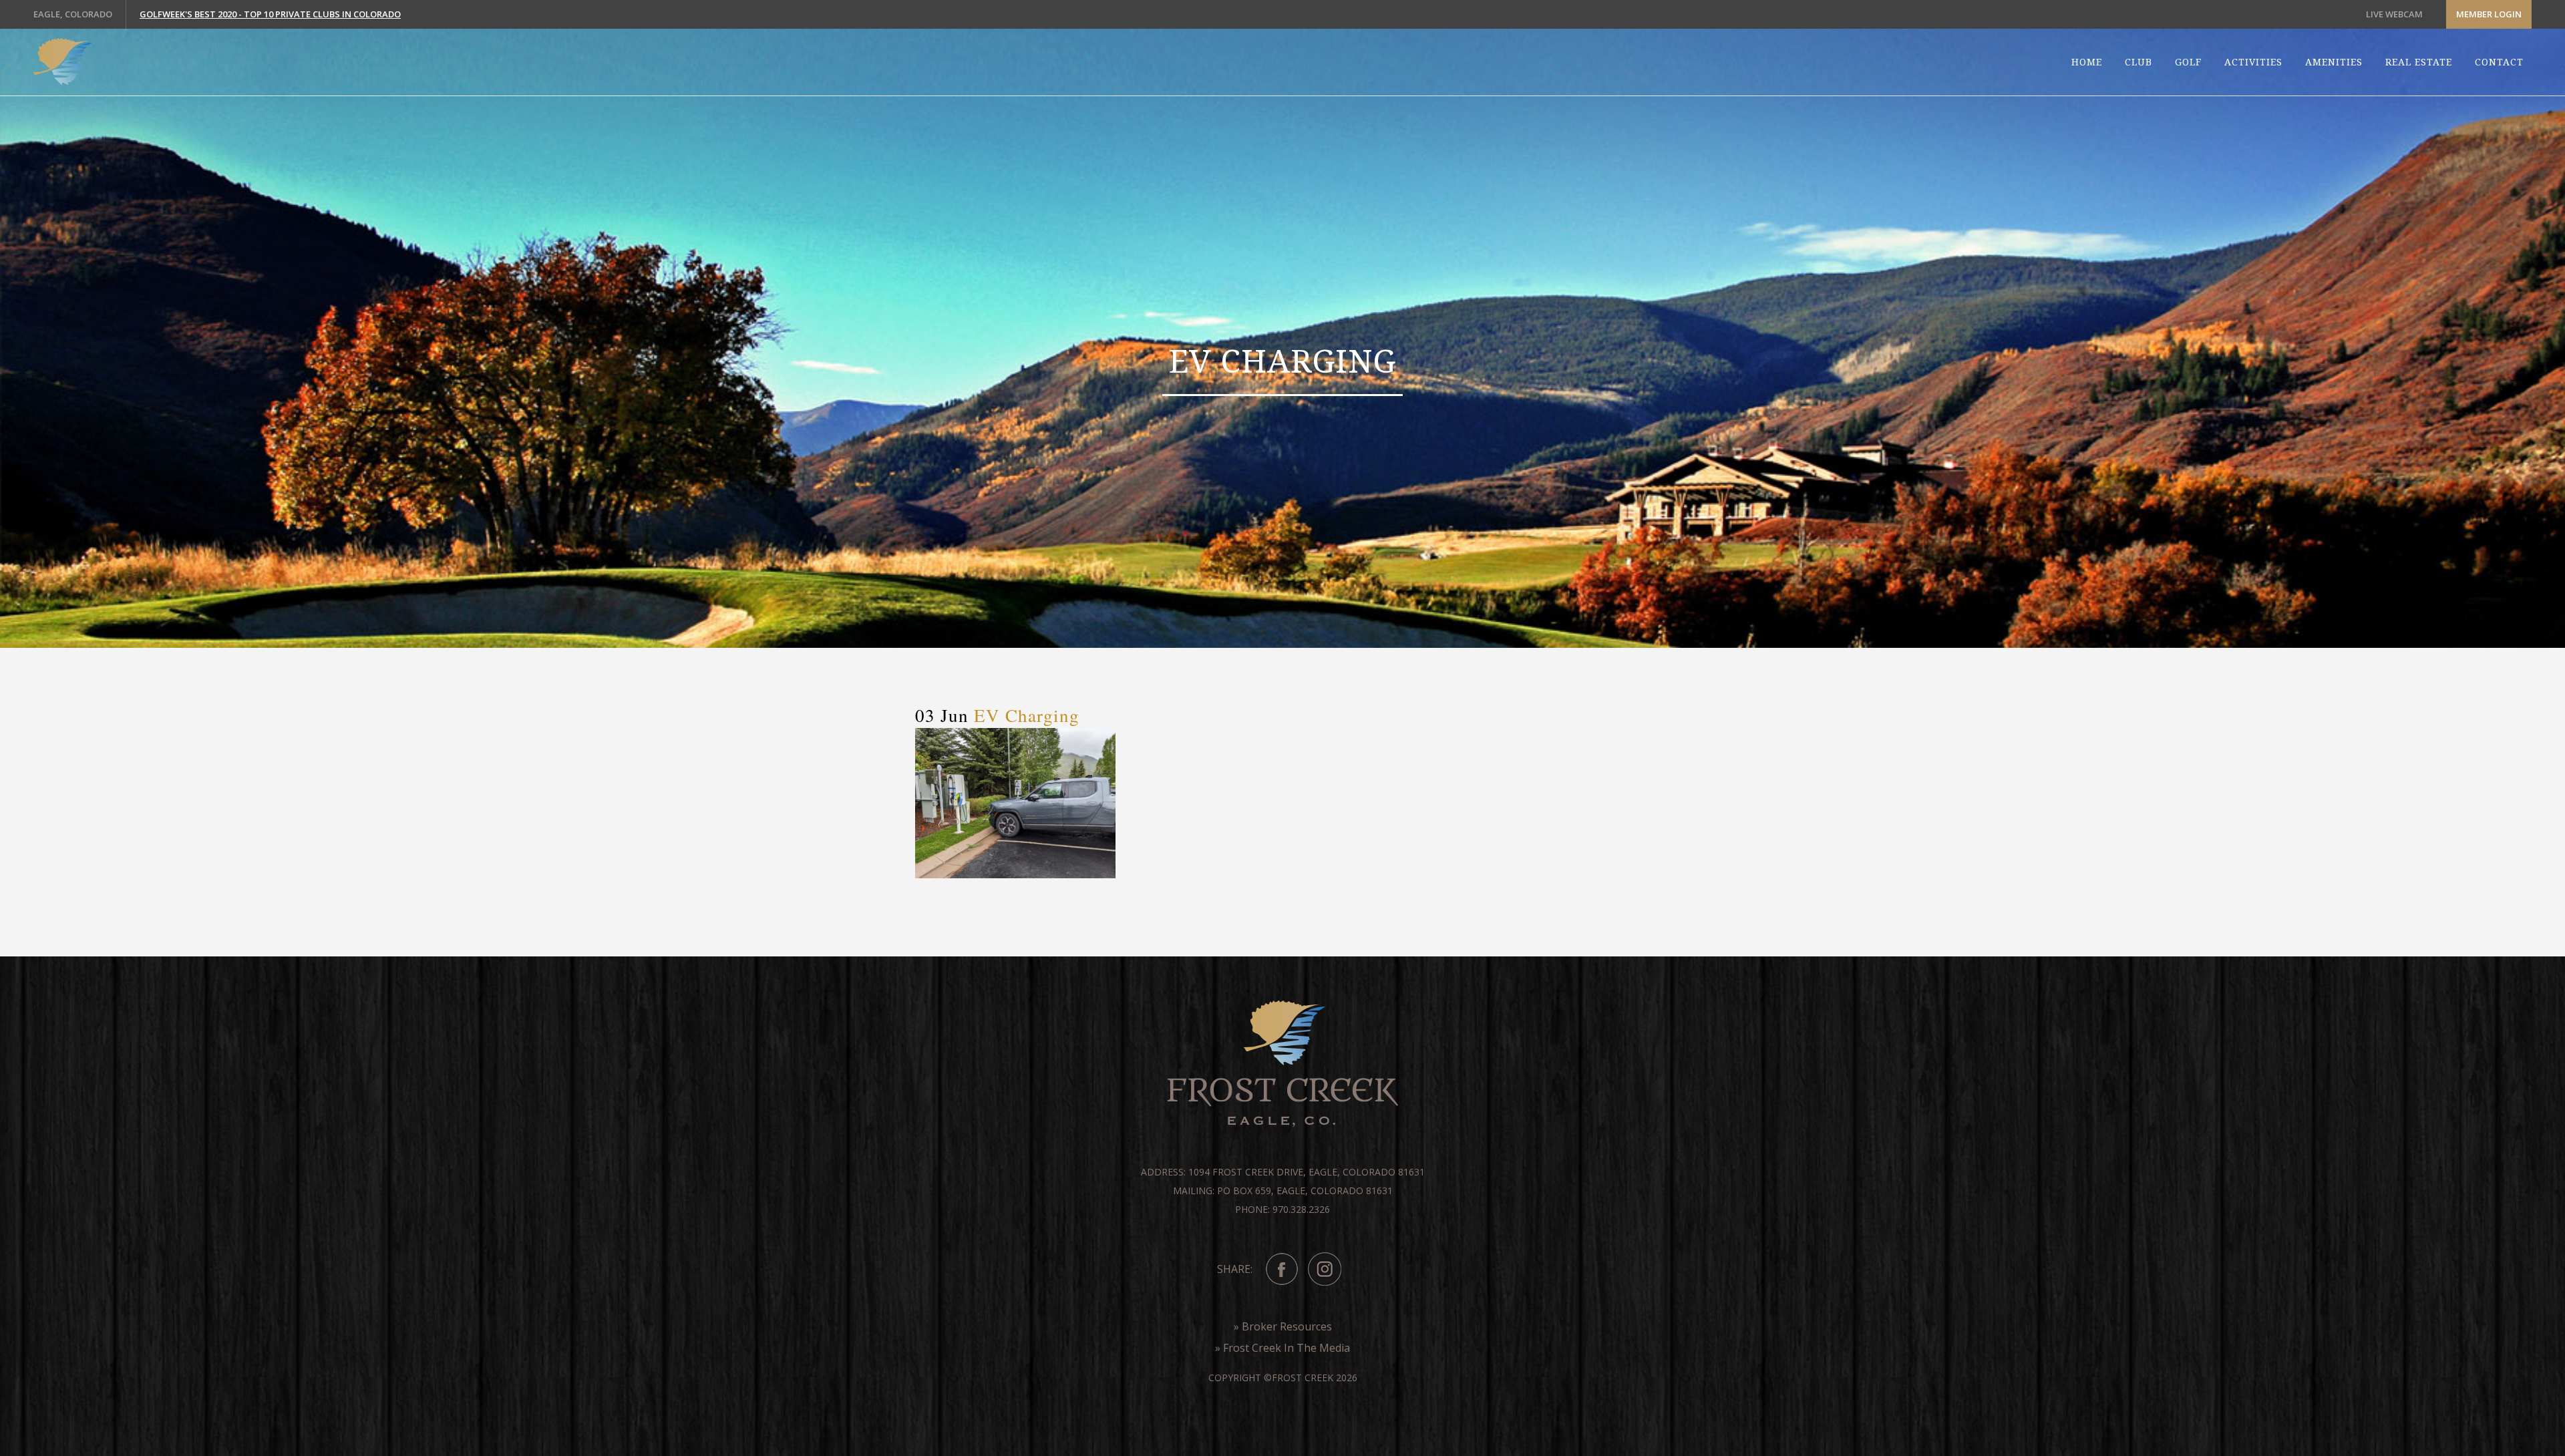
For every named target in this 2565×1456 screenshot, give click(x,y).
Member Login (2489, 14)
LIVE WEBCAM (2394, 14)
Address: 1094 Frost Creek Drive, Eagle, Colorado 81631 (1283, 1172)
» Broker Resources (1283, 1326)
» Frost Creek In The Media (1282, 1348)
